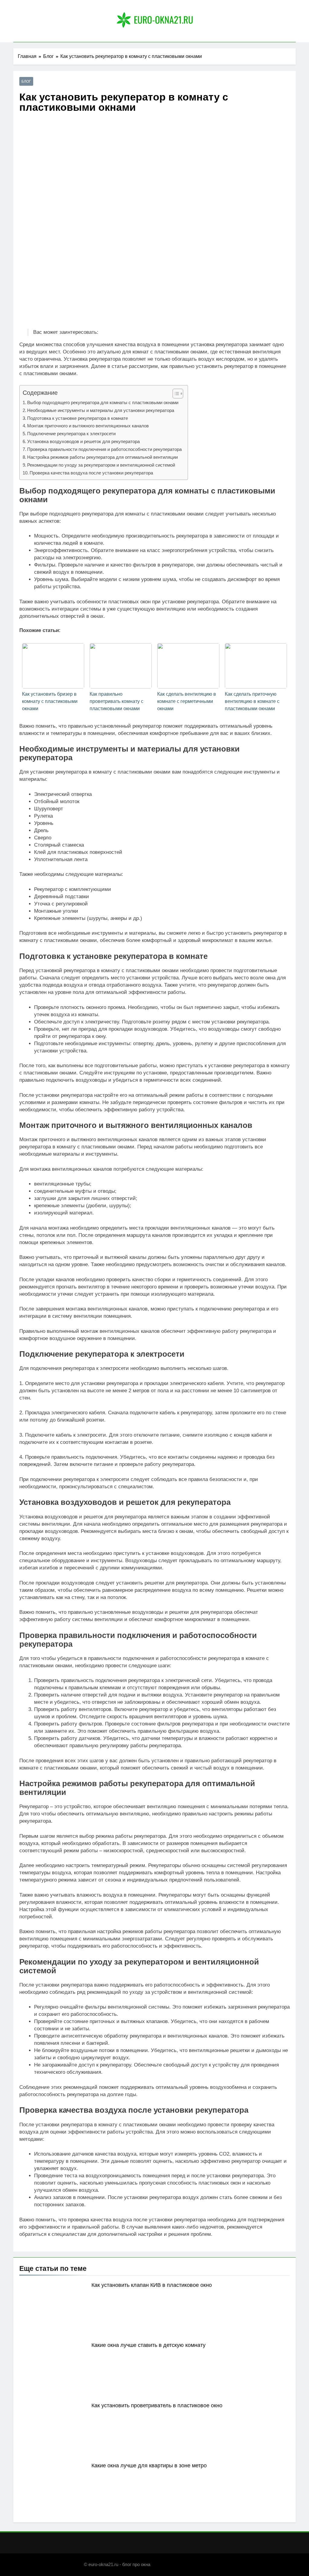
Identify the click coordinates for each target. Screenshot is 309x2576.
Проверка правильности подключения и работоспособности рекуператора (104, 449)
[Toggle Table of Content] (175, 394)
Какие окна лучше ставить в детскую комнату (148, 2345)
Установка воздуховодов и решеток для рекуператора (83, 441)
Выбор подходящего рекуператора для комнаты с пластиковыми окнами (103, 402)
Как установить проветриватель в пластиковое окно (157, 2405)
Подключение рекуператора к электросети (71, 434)
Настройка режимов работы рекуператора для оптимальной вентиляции (102, 457)
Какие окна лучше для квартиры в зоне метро (149, 2466)
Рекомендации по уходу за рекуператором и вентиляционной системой (101, 465)
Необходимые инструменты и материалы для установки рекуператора (101, 410)
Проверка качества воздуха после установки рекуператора (91, 473)
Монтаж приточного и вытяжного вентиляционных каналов (88, 426)
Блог (26, 81)
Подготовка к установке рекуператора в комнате (78, 418)
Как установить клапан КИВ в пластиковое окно (152, 2285)
